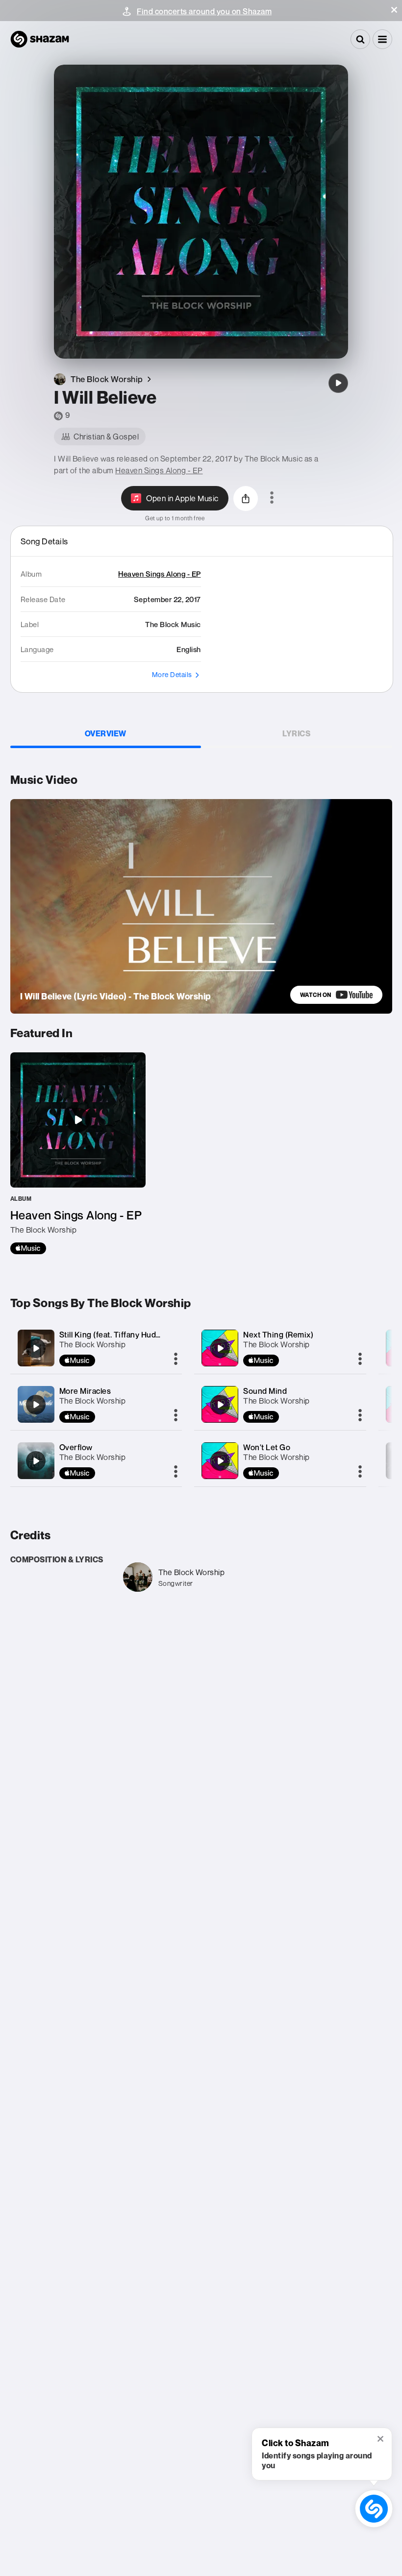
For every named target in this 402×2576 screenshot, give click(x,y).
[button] (394, 10)
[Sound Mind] (220, 1405)
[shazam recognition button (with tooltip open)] (374, 2509)
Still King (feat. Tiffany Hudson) (116, 1335)
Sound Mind (265, 1391)
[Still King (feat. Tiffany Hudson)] (36, 1348)
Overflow (76, 1447)
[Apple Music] (28, 1248)
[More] (176, 1360)
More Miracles (85, 1391)
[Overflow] (36, 1461)
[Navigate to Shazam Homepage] (40, 39)
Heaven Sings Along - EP (159, 470)
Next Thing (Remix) (278, 1335)
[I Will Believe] (338, 383)
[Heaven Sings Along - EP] (78, 1153)
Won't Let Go (267, 1447)
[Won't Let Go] (220, 1461)
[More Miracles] (36, 1405)
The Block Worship (93, 1344)
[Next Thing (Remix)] (220, 1348)
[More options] (272, 498)
